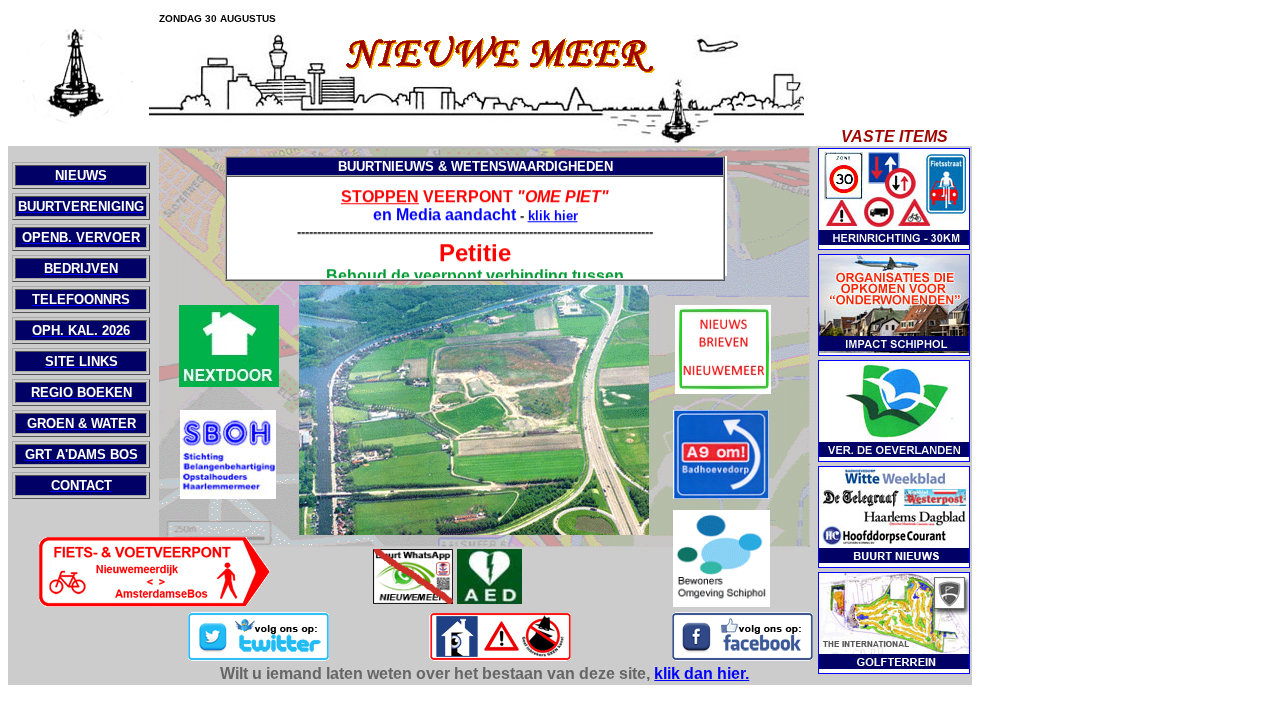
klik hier (553, 211)
